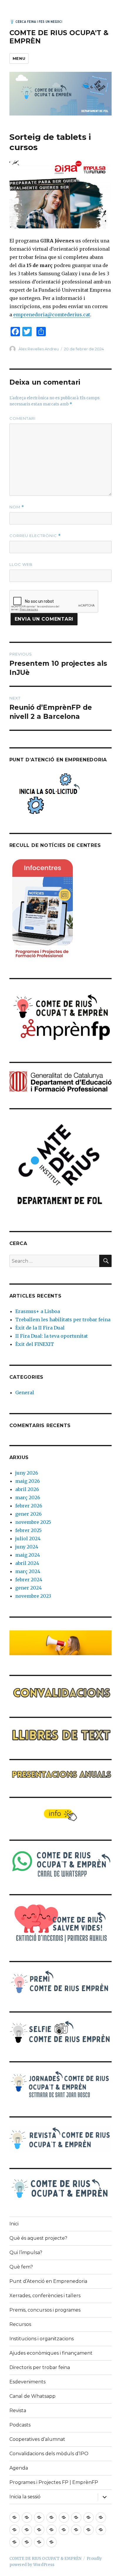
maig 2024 (28, 1555)
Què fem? (21, 2267)
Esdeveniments (27, 2382)
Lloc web (21, 564)
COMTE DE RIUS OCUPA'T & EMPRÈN (45, 2559)
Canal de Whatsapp (32, 2396)
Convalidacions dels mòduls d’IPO (49, 2454)
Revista (18, 2411)
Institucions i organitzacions (42, 2339)
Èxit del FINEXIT (35, 1344)
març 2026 (28, 1497)
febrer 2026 (29, 1506)
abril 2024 (27, 1563)
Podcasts (20, 2425)
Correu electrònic (35, 536)
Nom (17, 507)
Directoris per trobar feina (40, 2367)
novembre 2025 (33, 1522)
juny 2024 (27, 1547)
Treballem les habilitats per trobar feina (63, 1320)
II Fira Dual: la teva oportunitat (52, 1336)
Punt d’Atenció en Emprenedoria (48, 2281)
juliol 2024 (28, 1539)
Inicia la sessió (25, 2497)
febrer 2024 (29, 1580)
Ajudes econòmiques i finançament (51, 2353)
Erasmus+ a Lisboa (38, 1311)
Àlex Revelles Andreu (39, 349)
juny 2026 (27, 1473)
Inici (14, 2224)
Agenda (19, 2468)
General (25, 1393)
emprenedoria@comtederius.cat (52, 315)
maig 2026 (28, 1481)
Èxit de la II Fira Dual (40, 1328)
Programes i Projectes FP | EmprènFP (54, 2482)
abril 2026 (27, 1489)
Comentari (22, 418)
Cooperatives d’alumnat (37, 2439)
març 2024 (28, 1571)
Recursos (20, 2324)
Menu (19, 58)
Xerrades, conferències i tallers (45, 2296)
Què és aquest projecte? (38, 2238)
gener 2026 (28, 1514)
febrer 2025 (28, 1530)
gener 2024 (28, 1588)
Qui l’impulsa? (26, 2252)
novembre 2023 (33, 1596)
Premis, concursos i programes (45, 2310)
